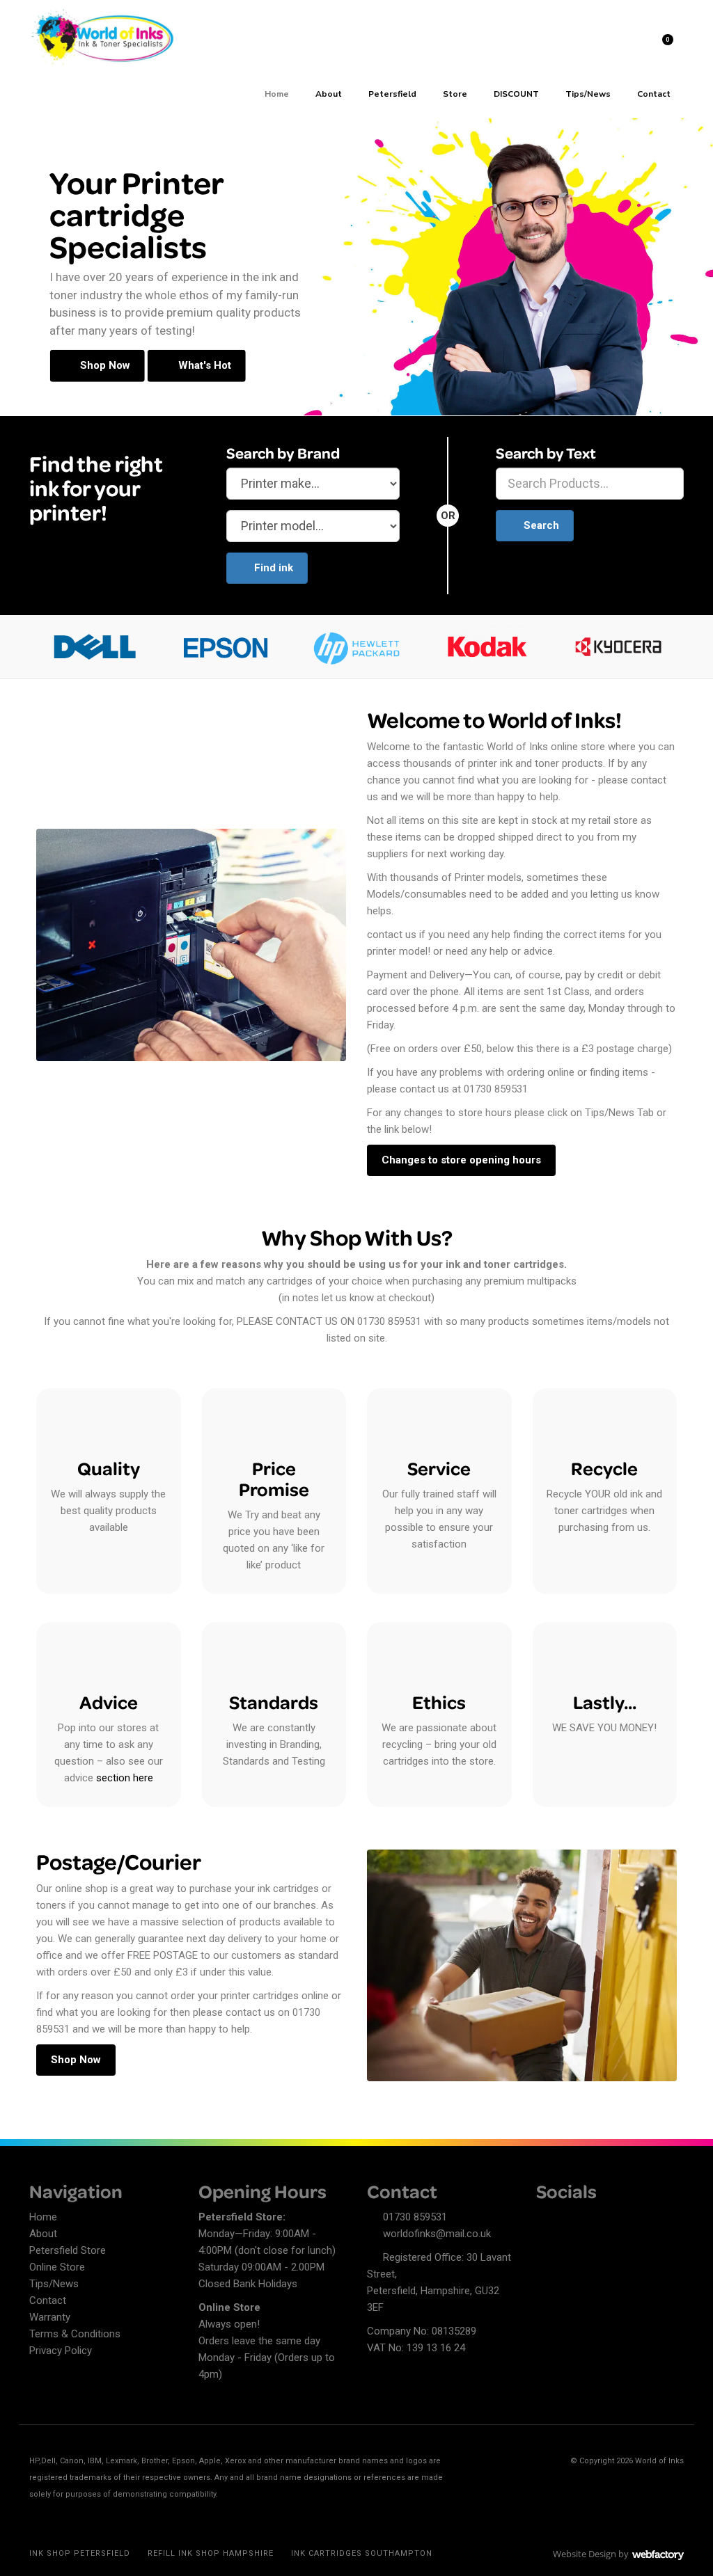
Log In (626, 41)
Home (277, 94)
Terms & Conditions (75, 2334)
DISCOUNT (516, 94)
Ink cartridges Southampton (362, 2553)
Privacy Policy (61, 2351)
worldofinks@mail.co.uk (437, 2234)
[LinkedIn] (571, 2219)
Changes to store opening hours (461, 1160)
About (329, 94)
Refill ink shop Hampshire (211, 2553)
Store (455, 94)
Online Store (57, 2267)
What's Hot (203, 365)
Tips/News (588, 94)
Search (541, 525)
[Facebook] (547, 2219)
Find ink (274, 568)
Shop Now (104, 365)
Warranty (50, 2317)
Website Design (585, 2554)
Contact (654, 94)
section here (125, 1778)
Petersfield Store (68, 2250)
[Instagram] (595, 2219)
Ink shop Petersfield (80, 2553)
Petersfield (392, 94)
